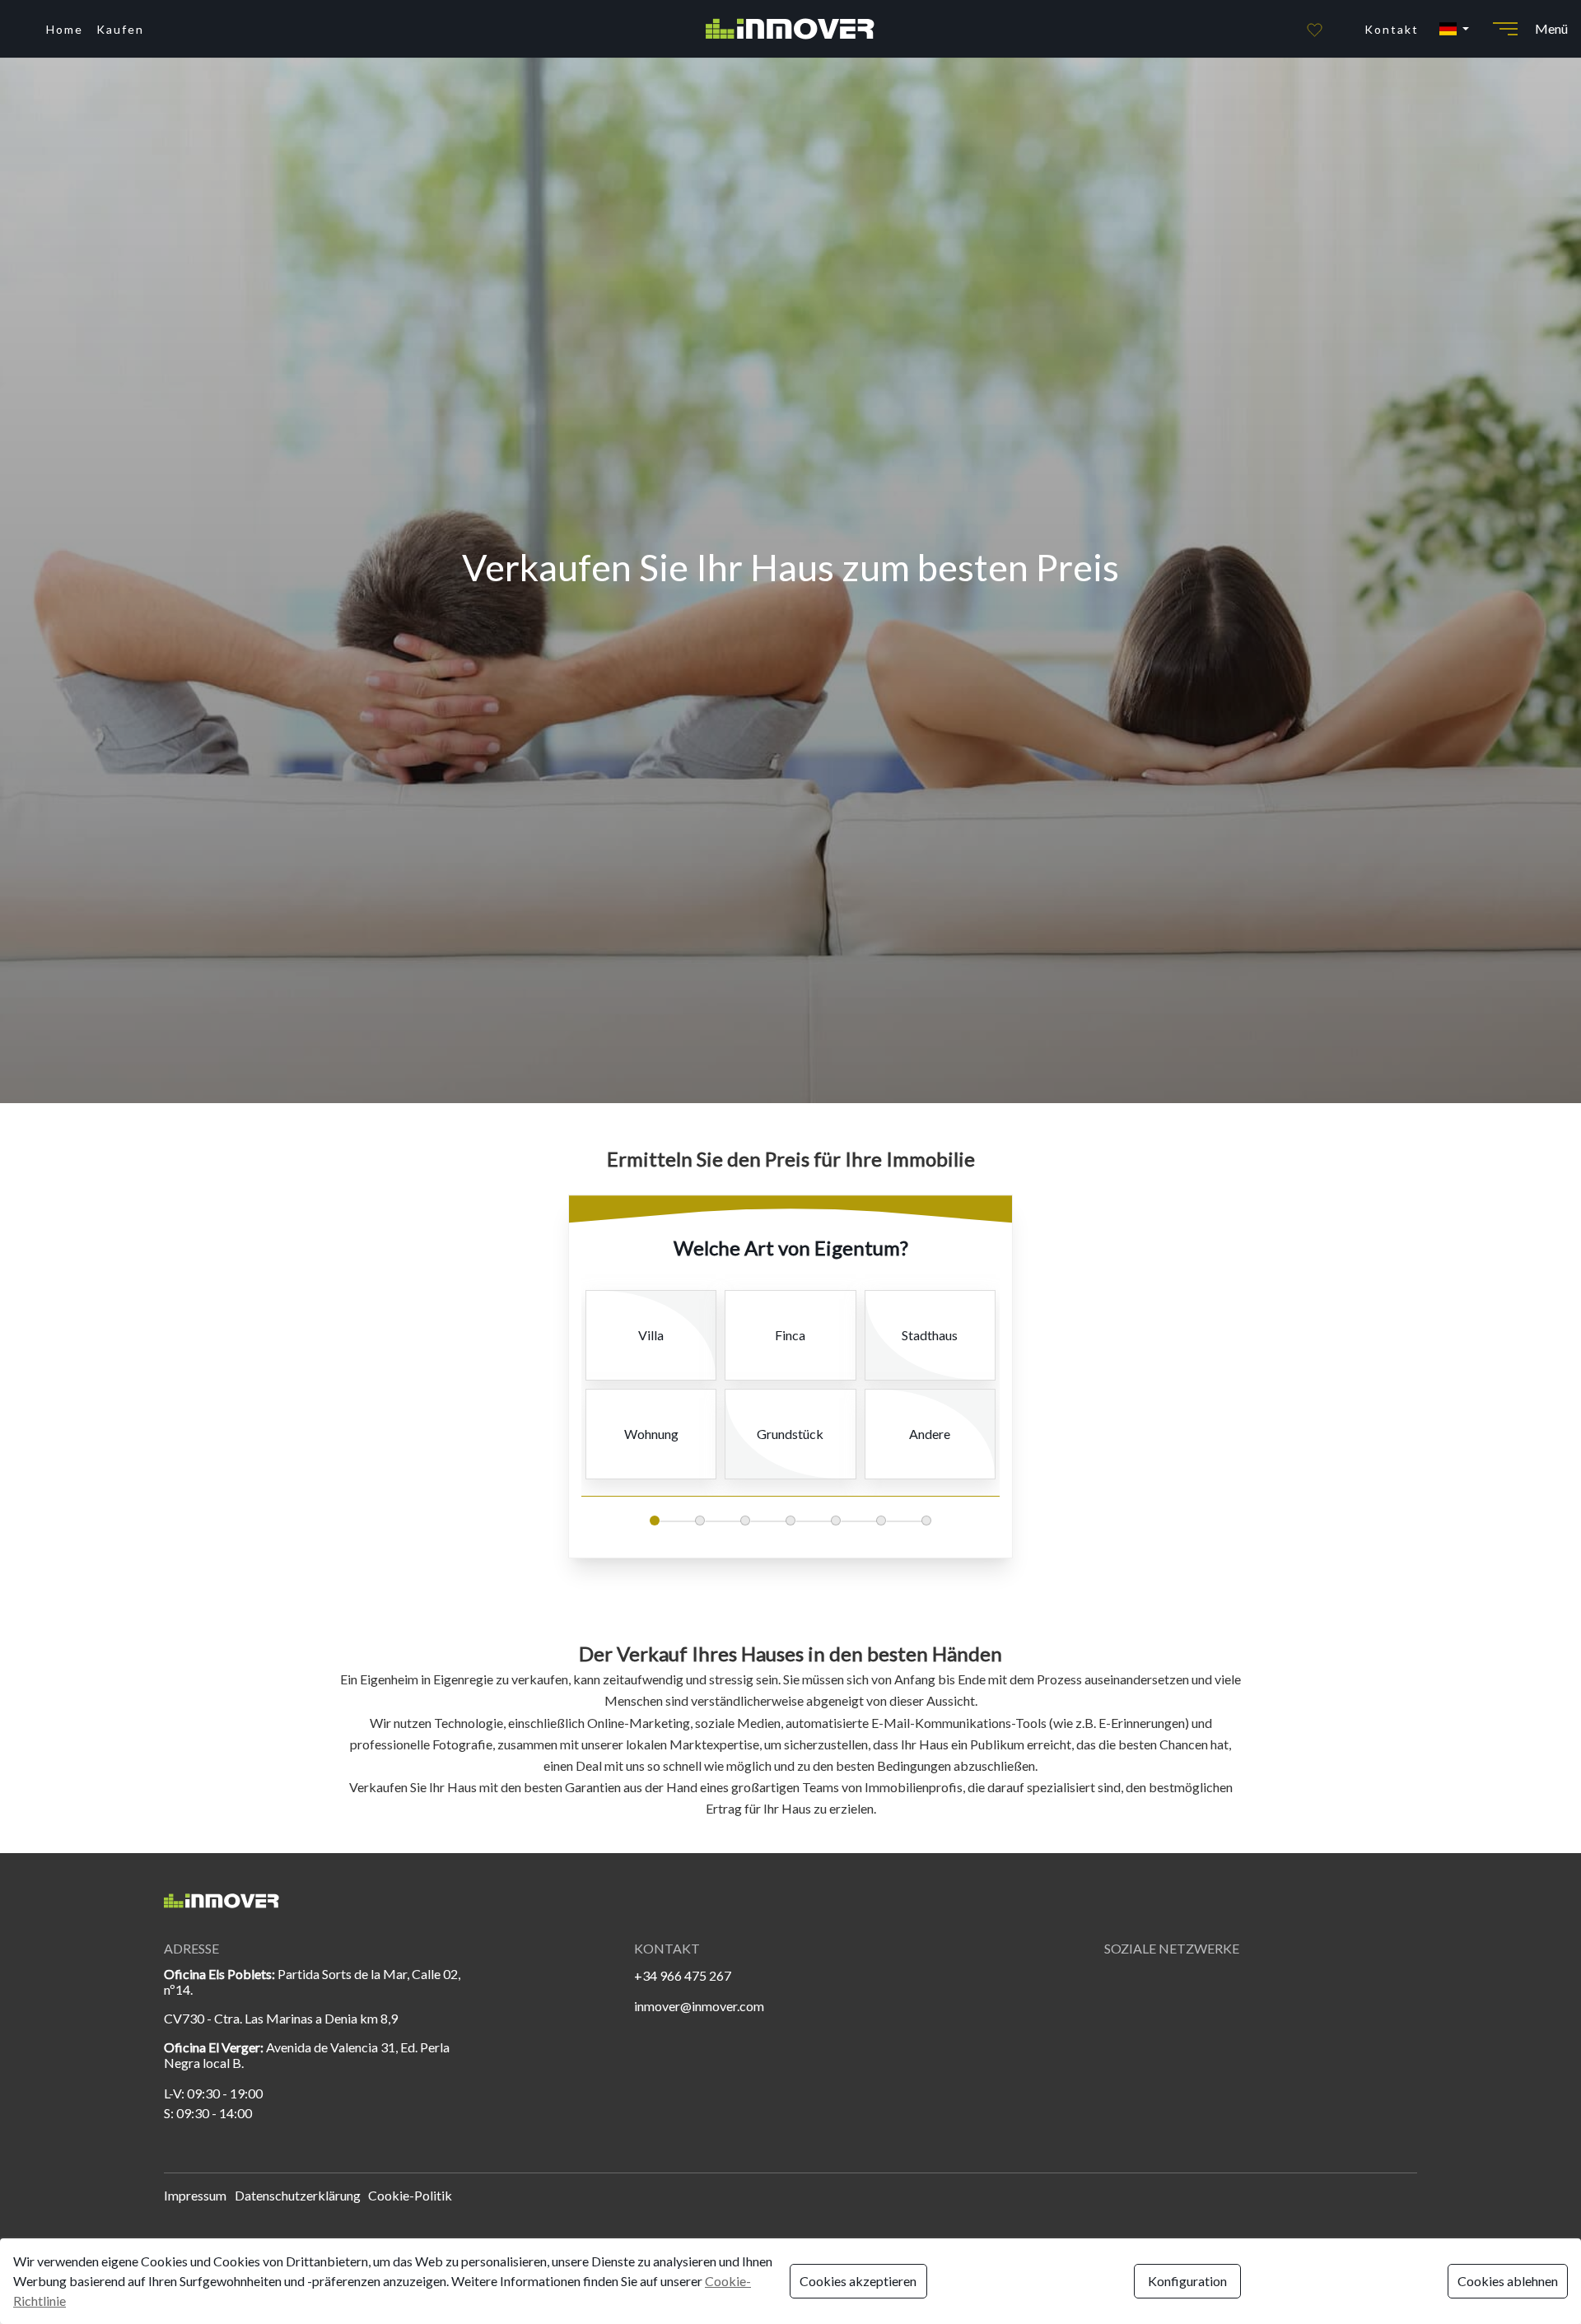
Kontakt (1392, 29)
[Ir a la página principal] (790, 29)
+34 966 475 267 (683, 1975)
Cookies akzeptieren (858, 2281)
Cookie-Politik (410, 2195)
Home (65, 29)
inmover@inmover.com (699, 2006)
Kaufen (120, 29)
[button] (1453, 29)
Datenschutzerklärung (298, 2195)
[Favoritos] (1315, 29)
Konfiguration (1187, 2281)
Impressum (195, 2195)
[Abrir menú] (1505, 29)
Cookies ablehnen (1508, 2281)
